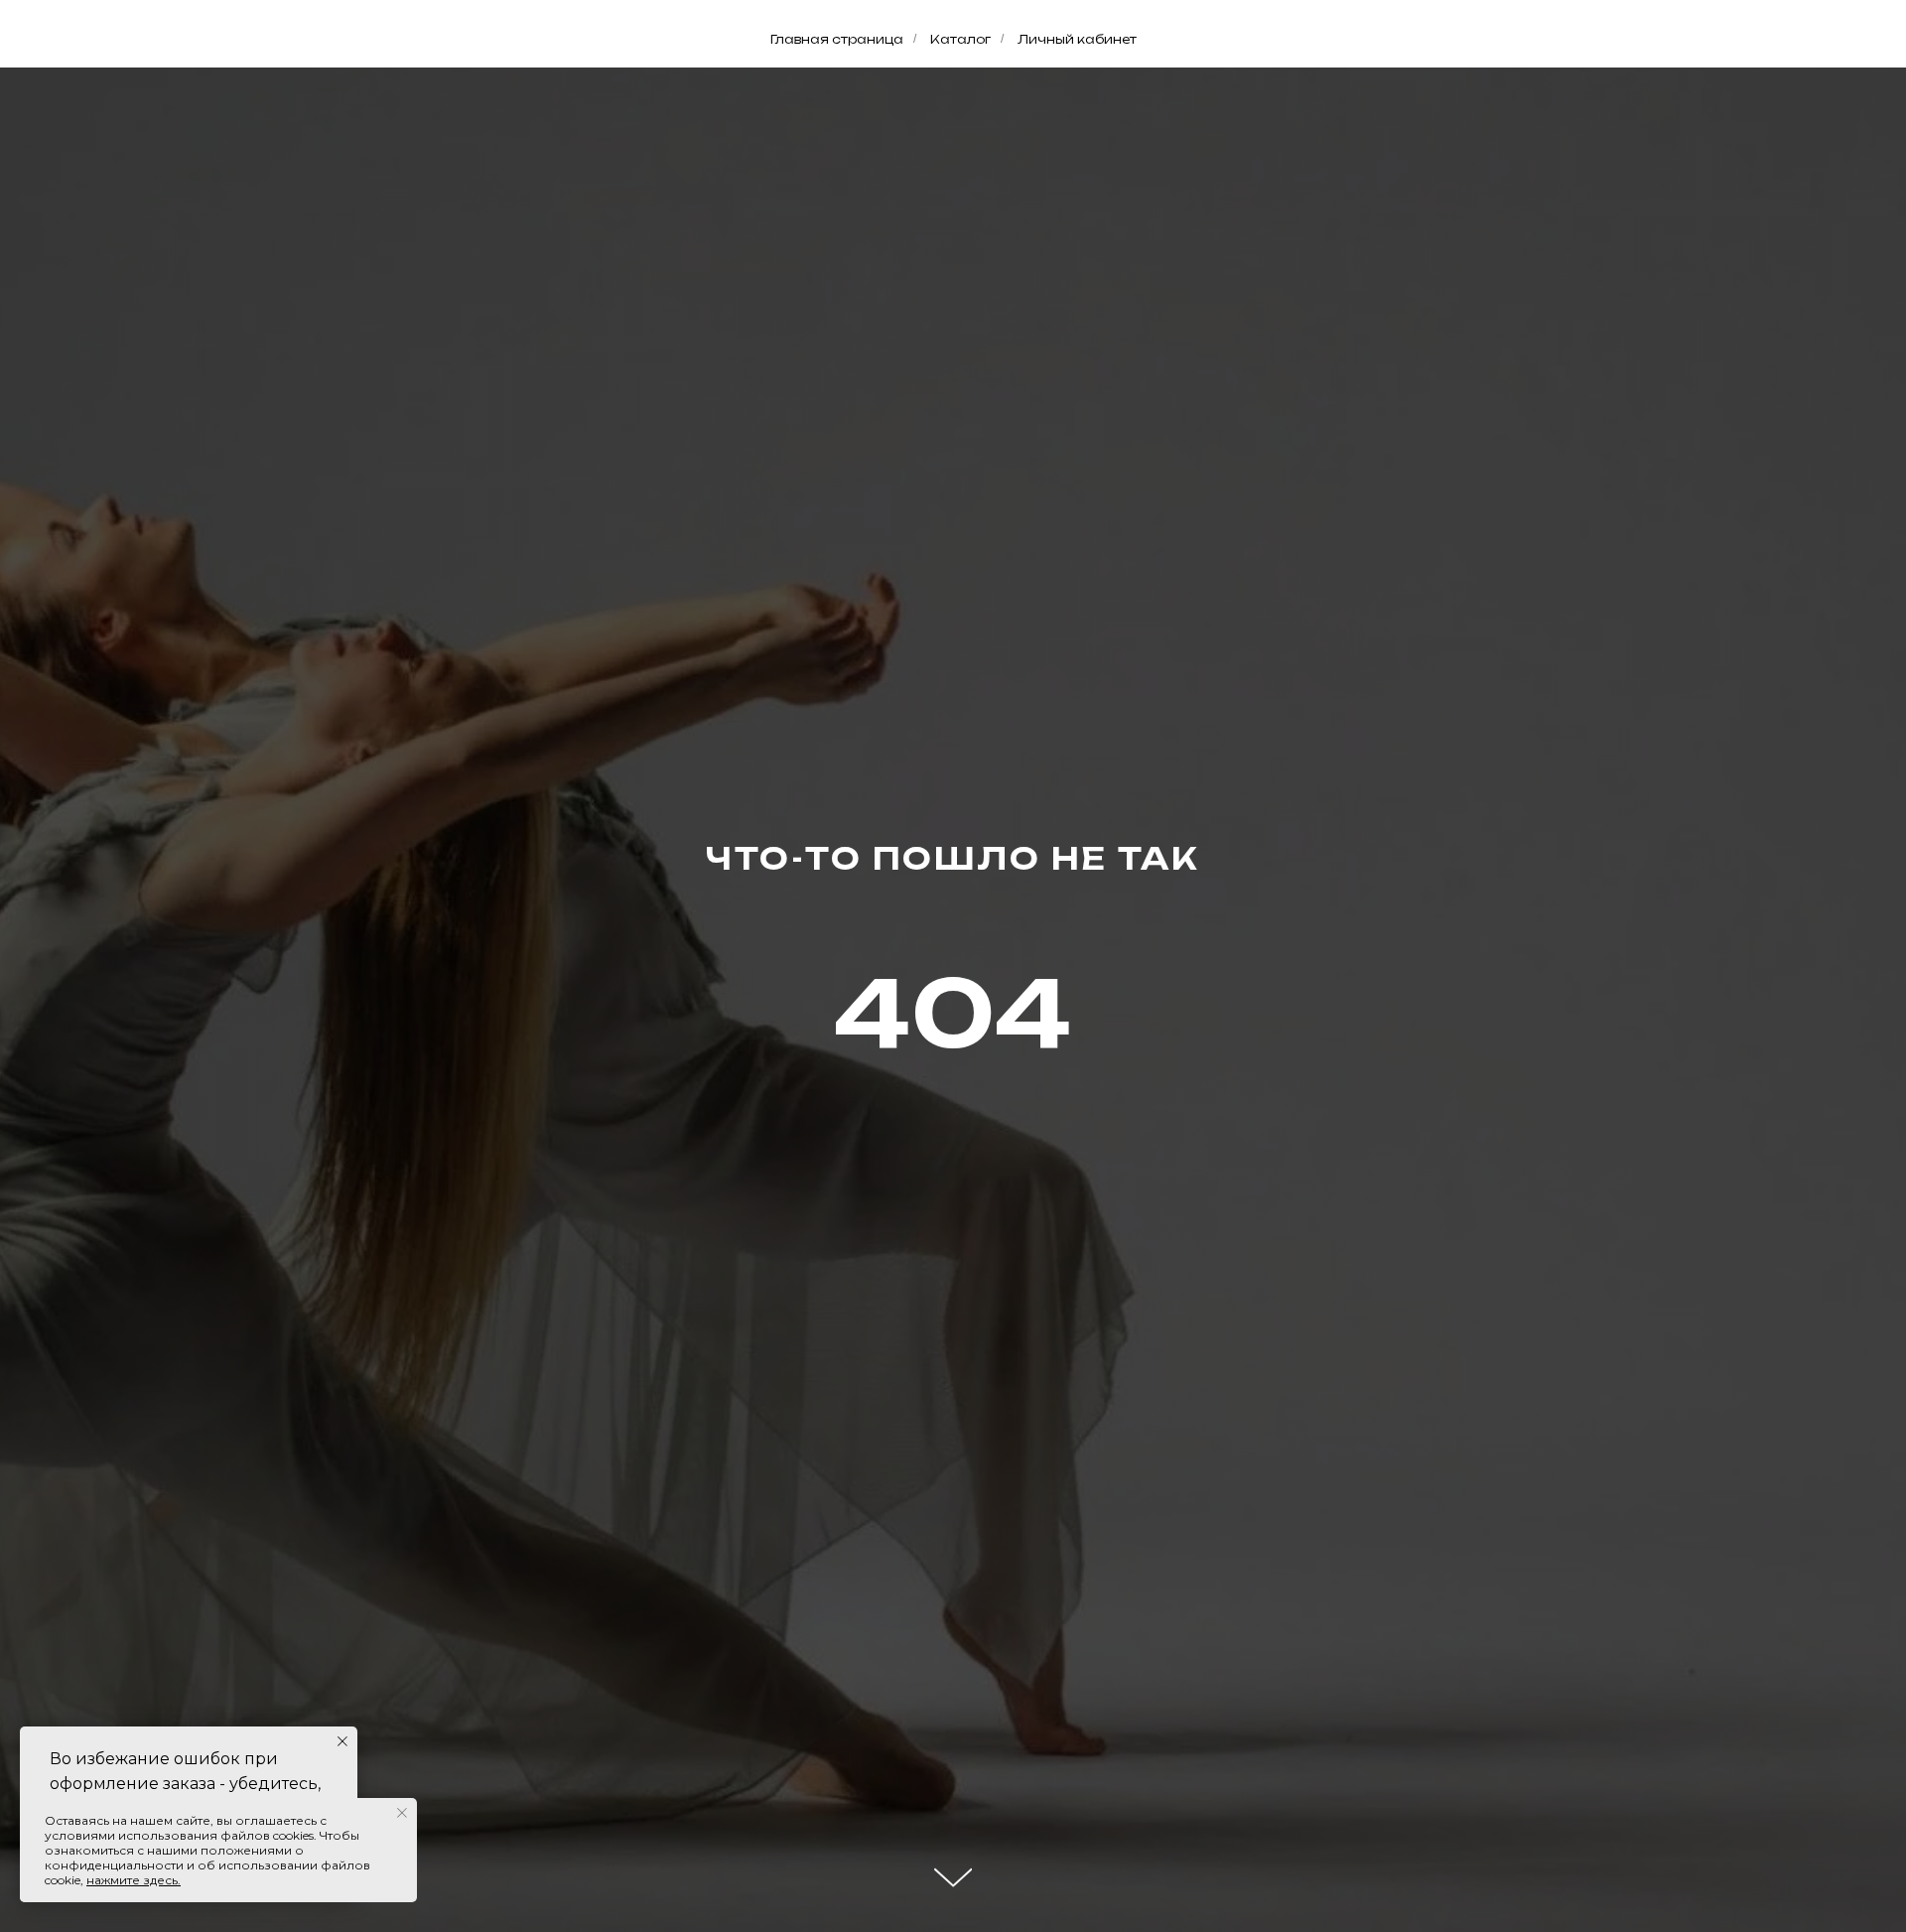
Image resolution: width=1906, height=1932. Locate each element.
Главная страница (837, 39)
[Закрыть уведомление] (342, 1741)
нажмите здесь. (134, 1880)
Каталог (960, 39)
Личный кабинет (1077, 39)
